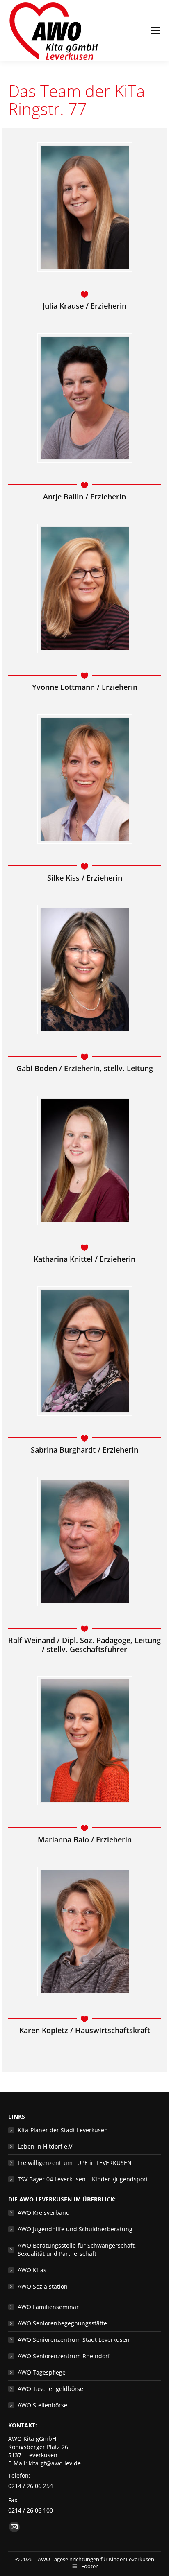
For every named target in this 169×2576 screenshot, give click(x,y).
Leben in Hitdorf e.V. (46, 2146)
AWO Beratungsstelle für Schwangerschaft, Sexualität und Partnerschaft (77, 2249)
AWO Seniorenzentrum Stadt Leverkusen (74, 2340)
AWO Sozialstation (43, 2286)
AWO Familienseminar (48, 2307)
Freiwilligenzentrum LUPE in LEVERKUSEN (75, 2163)
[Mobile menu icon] (156, 31)
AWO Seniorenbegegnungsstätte (62, 2323)
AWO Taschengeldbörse (50, 2389)
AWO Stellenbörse (42, 2405)
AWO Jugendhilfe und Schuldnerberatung (75, 2229)
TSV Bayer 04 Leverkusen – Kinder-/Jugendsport (83, 2179)
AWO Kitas (32, 2270)
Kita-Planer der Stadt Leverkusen (63, 2130)
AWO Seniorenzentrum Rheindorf (64, 2356)
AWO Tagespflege (42, 2372)
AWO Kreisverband (44, 2213)
